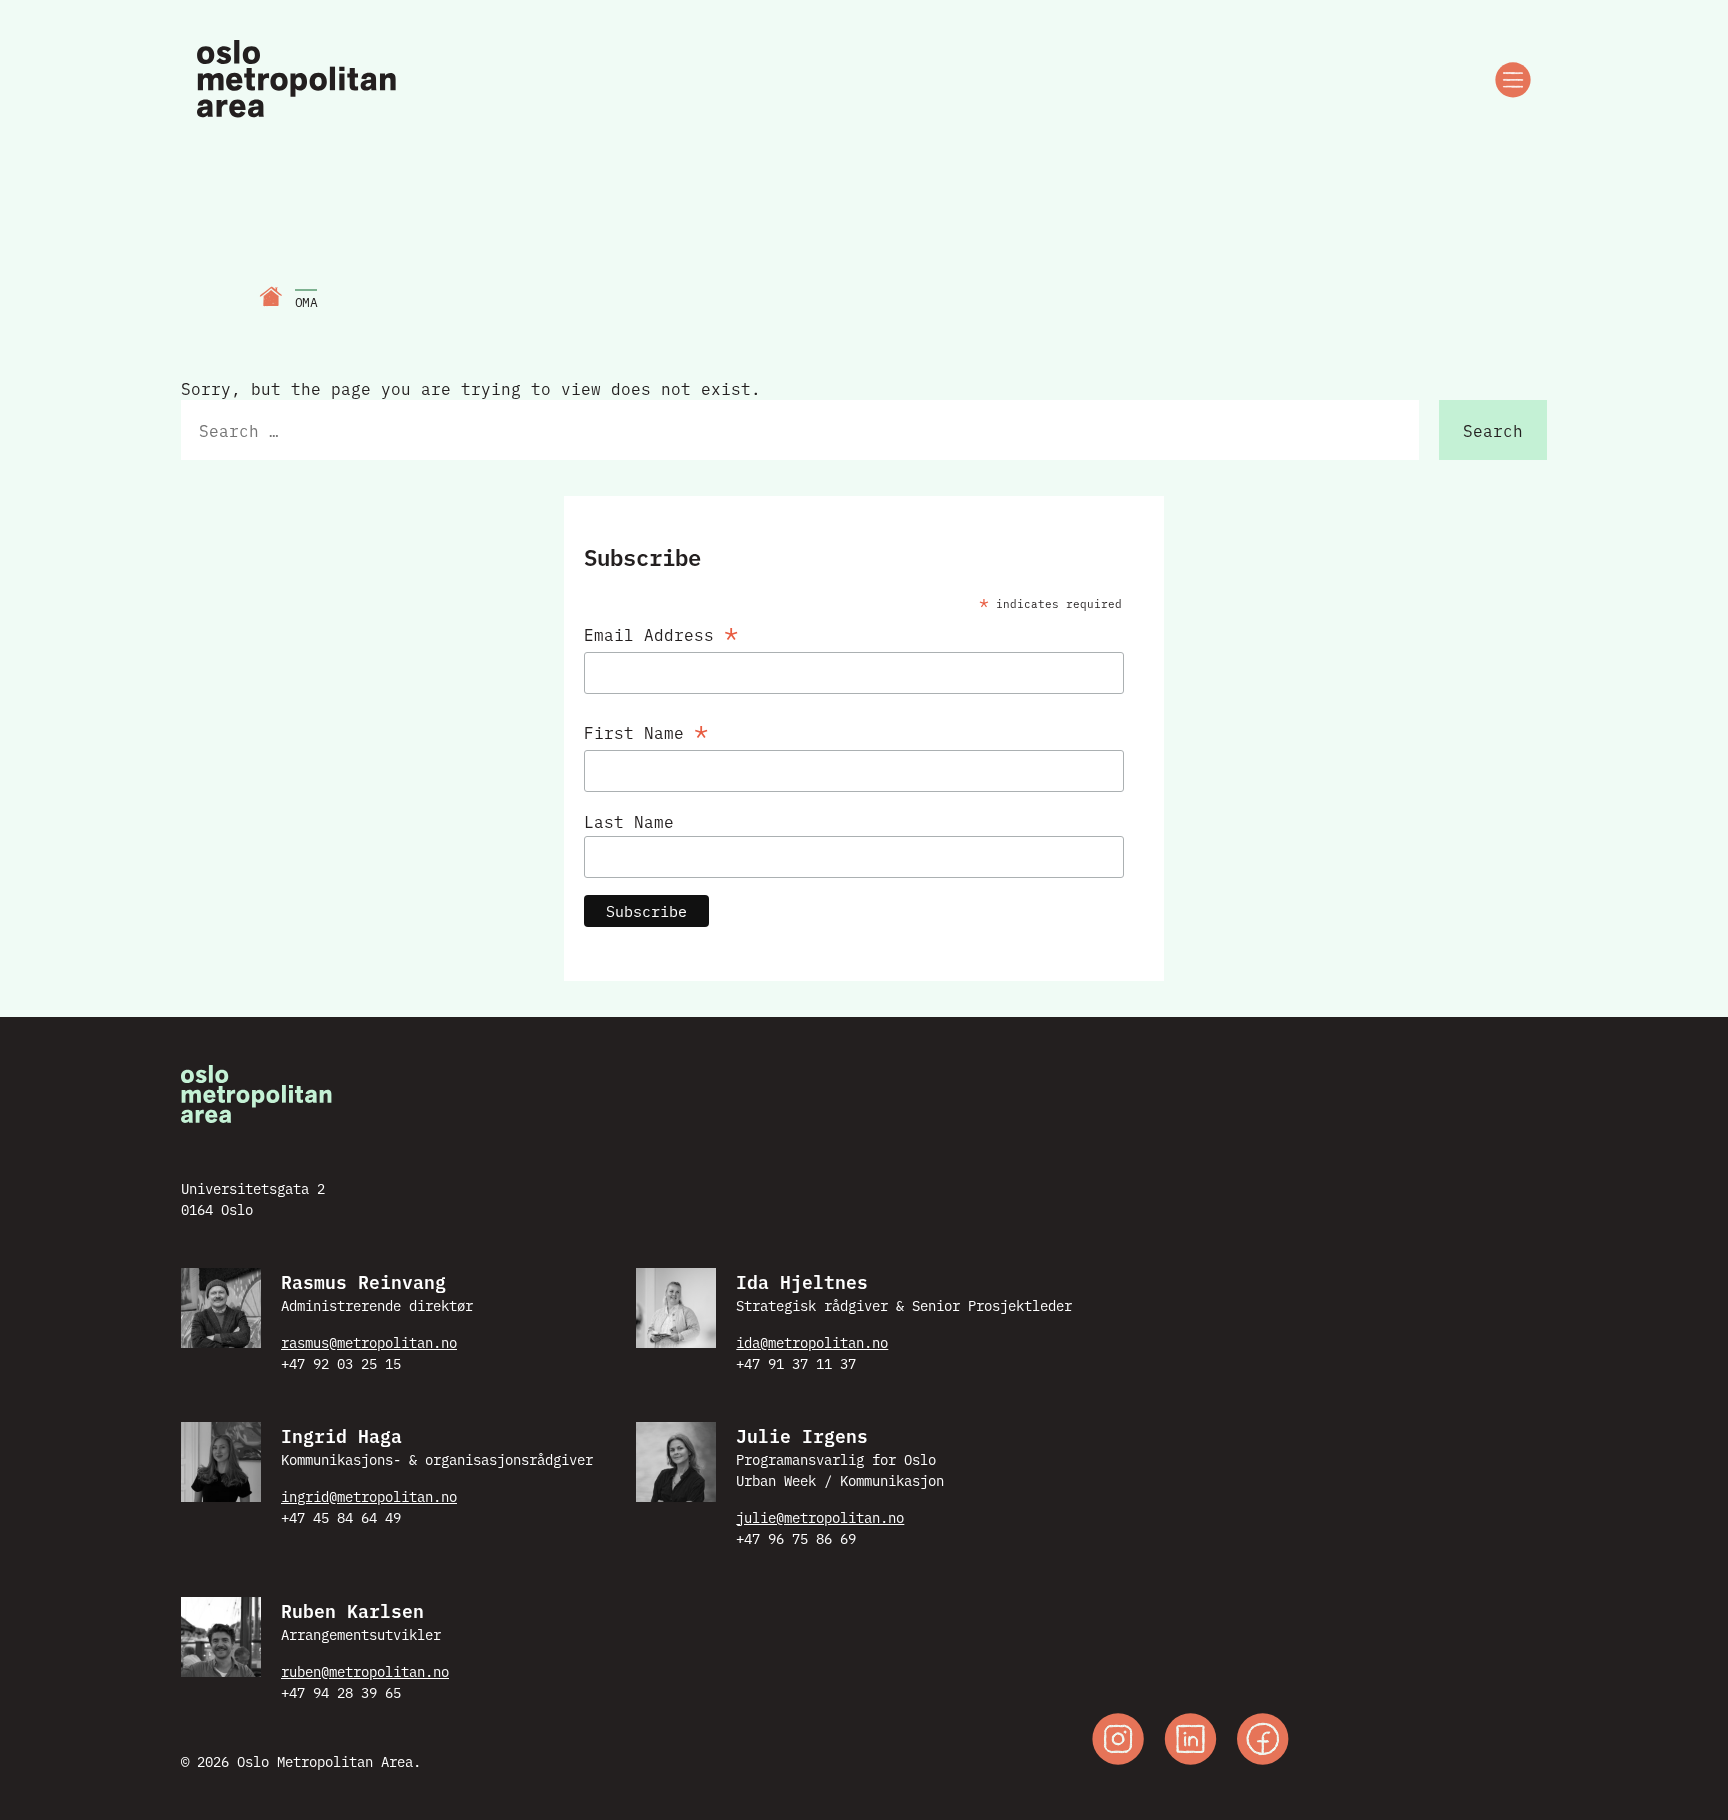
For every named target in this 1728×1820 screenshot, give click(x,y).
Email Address (661, 630)
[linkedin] (1190, 1741)
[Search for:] (800, 430)
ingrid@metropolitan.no (369, 1496)
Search (1493, 430)
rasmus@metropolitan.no (369, 1342)
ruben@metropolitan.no (365, 1671)
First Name (646, 728)
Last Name (629, 821)
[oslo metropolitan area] (298, 80)
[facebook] (1263, 1741)
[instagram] (1118, 1741)
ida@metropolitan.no (812, 1342)
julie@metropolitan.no (820, 1517)
